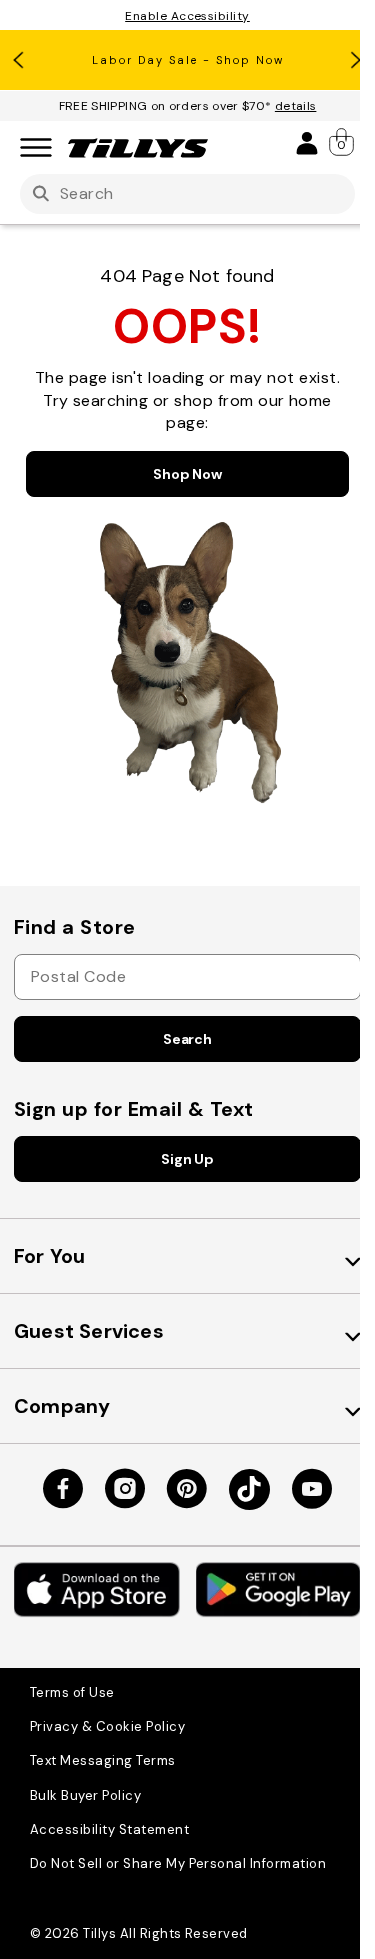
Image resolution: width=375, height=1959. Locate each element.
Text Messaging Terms (103, 1760)
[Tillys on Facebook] (63, 1489)
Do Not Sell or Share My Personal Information (178, 1863)
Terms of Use (72, 1692)
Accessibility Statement (109, 1829)
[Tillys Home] (138, 148)
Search (187, 1039)
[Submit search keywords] (41, 194)
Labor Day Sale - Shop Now (188, 60)
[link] (343, 142)
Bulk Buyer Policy (85, 1795)
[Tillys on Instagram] (125, 1489)
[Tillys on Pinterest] (187, 1489)
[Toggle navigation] (36, 148)
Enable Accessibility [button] (187, 16)
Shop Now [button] (187, 474)
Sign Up (187, 1159)
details (296, 106)
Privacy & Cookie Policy (107, 1726)
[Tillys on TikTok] (249, 1489)
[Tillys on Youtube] (312, 1489)
